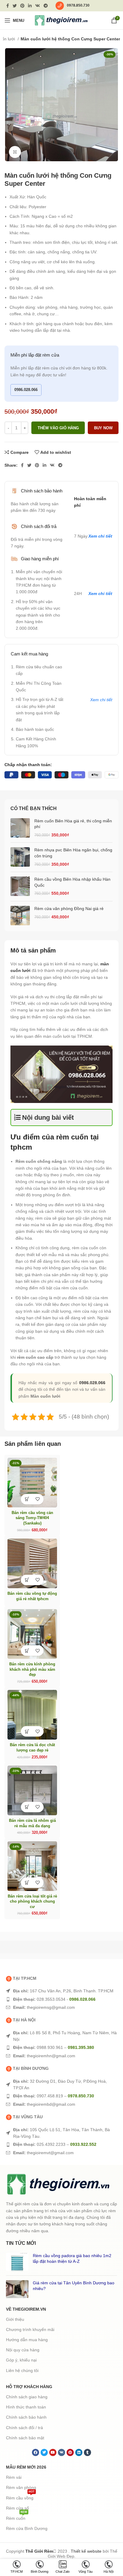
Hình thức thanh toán (26, 2407)
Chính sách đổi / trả (24, 2428)
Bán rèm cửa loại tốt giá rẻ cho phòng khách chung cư (32, 1902)
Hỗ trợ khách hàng (29, 2387)
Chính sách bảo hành (26, 2417)
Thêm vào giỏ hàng (58, 428)
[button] (27, 1499)
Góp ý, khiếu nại (21, 2360)
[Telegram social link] (46, 6)
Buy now (103, 428)
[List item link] (61, 1991)
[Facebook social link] (8, 6)
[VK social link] (38, 6)
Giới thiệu (15, 2319)
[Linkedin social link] (30, 6)
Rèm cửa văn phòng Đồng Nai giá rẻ (69, 909)
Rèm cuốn (17, 2517)
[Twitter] (44, 2452)
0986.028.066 (26, 390)
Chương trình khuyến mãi (30, 2329)
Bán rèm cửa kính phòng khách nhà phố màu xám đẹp (32, 1669)
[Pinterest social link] (22, 6)
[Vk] (61, 2452)
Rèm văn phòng (21, 2487)
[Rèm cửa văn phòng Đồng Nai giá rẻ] (20, 916)
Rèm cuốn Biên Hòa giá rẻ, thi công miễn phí (73, 824)
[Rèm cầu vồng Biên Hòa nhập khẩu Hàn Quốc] (20, 887)
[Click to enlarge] (15, 152)
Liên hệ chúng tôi (22, 2370)
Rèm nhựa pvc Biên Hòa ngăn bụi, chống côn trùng (73, 853)
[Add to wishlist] (37, 1499)
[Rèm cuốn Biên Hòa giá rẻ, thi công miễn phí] (20, 828)
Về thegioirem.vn (26, 2309)
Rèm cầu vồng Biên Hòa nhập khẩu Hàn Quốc (72, 882)
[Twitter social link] (15, 6)
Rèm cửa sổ (17, 2508)
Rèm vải (14, 2477)
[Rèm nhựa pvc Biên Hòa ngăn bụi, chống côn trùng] (20, 857)
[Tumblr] (87, 2452)
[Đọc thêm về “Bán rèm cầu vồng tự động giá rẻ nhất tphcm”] (27, 1580)
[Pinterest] (70, 2452)
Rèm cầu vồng (20, 2497)
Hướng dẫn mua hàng (27, 2340)
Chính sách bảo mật (25, 2438)
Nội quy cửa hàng (23, 2350)
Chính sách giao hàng (27, 2397)
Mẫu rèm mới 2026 (26, 2467)
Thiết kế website (86, 2551)
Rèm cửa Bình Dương (27, 2528)
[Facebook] (36, 2452)
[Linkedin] (79, 2452)
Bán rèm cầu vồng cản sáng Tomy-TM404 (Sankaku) (32, 1518)
